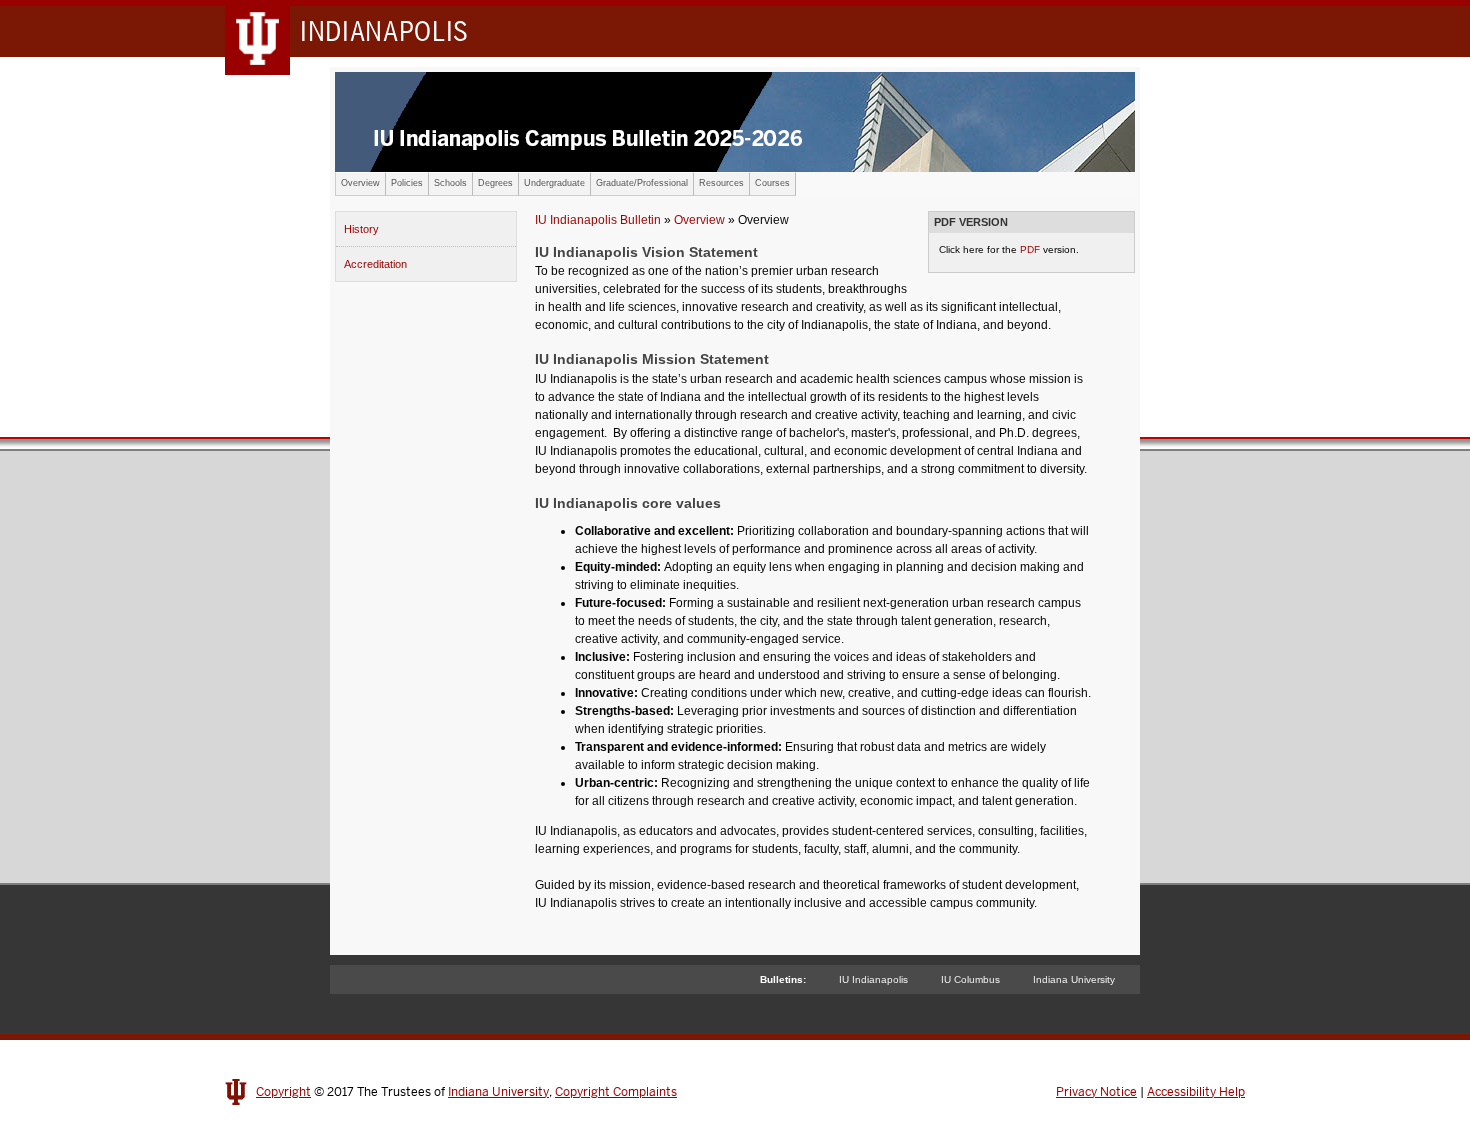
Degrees (495, 183)
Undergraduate (554, 183)
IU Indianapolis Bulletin (598, 220)
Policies (407, 183)
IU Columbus (970, 979)
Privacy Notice (1096, 1092)
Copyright (283, 1092)
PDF (1030, 249)
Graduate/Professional (642, 183)
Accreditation (375, 264)
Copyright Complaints (616, 1092)
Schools (450, 183)
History (361, 229)
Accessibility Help (1196, 1092)
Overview (360, 183)
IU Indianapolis (873, 979)
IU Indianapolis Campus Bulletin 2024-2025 (735, 122)
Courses (772, 183)
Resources (721, 183)
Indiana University (1074, 979)
